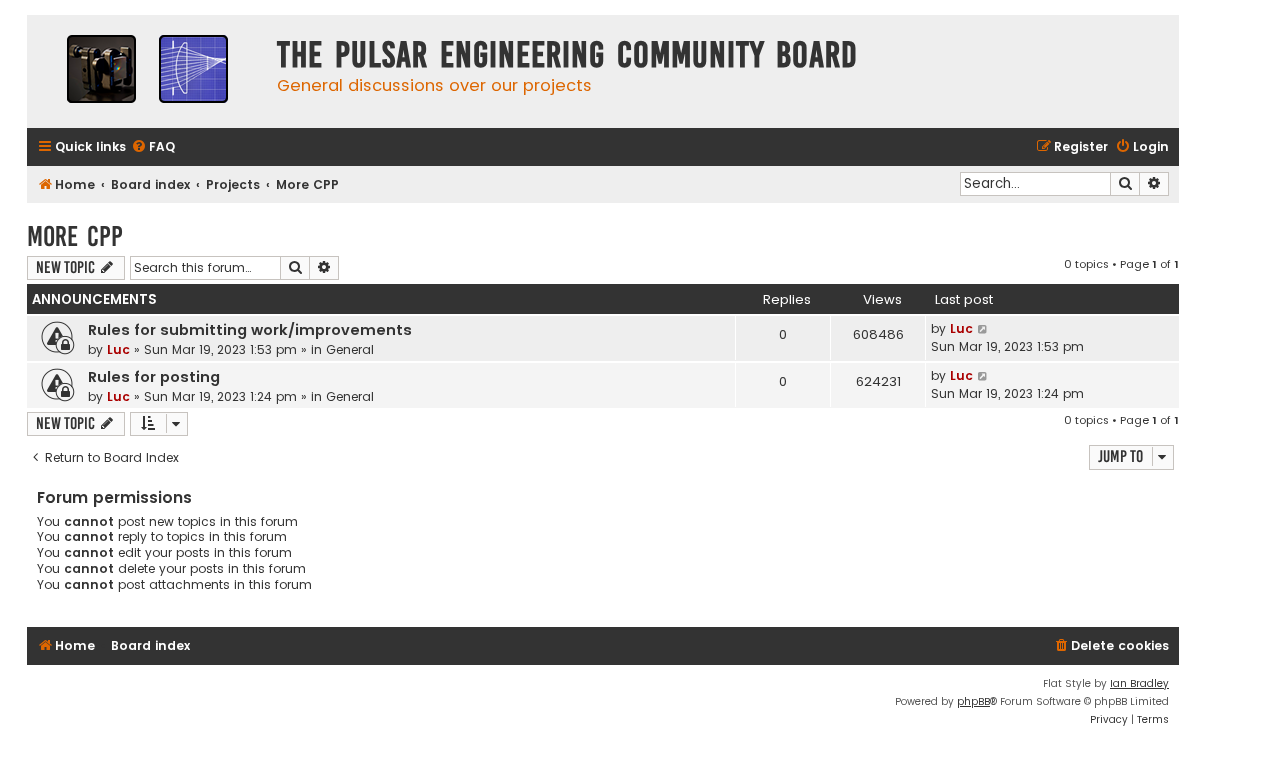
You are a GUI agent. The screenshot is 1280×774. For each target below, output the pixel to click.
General (350, 349)
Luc (118, 349)
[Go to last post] (983, 329)
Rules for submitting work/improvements (250, 330)
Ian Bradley (1139, 683)
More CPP (75, 236)
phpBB (973, 701)
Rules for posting (154, 377)
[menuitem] (153, 147)
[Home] (147, 71)
